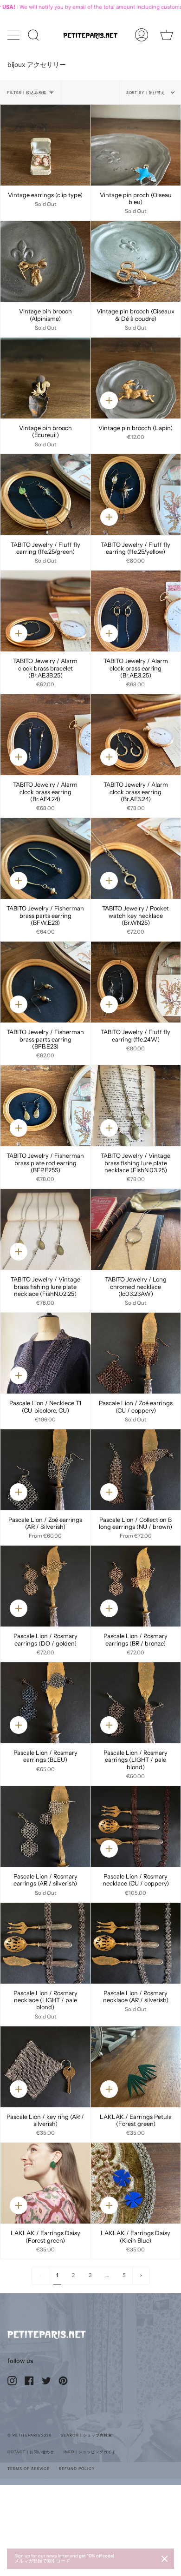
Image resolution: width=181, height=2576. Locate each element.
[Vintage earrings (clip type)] (45, 145)
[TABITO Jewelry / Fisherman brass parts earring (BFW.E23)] (45, 858)
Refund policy (77, 2469)
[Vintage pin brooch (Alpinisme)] (45, 261)
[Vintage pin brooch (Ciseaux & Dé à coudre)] (136, 261)
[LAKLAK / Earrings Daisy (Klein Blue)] (136, 2183)
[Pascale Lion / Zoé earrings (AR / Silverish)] (45, 1470)
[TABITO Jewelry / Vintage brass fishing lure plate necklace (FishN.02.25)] (45, 1229)
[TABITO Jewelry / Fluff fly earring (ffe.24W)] (136, 982)
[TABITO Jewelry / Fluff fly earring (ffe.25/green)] (45, 494)
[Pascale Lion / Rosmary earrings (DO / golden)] (45, 1586)
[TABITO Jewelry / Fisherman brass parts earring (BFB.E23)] (45, 982)
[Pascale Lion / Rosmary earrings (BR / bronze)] (136, 1586)
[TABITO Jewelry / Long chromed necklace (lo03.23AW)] (136, 1229)
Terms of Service (29, 2469)
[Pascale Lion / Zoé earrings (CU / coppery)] (136, 1353)
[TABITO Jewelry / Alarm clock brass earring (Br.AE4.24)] (45, 735)
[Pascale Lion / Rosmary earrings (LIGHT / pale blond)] (136, 1703)
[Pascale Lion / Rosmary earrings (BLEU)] (45, 1703)
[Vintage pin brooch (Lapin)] (136, 378)
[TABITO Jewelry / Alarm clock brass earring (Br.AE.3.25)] (136, 611)
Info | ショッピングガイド (90, 2452)
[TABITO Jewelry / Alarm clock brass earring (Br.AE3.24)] (136, 735)
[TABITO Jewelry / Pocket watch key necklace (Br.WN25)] (136, 858)
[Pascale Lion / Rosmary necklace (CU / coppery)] (136, 1826)
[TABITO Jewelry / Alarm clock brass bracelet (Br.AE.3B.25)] (45, 611)
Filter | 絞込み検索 (27, 93)
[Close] (165, 2559)
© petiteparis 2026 (29, 2435)
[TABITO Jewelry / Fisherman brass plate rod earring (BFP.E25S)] (45, 1106)
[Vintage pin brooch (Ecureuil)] (45, 378)
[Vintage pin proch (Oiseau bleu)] (136, 145)
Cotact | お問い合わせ (31, 2452)
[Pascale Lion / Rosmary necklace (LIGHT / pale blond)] (45, 1943)
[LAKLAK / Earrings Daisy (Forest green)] (45, 2183)
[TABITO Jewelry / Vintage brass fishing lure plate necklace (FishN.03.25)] (136, 1106)
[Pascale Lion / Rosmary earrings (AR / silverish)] (45, 1826)
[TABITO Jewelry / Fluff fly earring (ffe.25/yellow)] (136, 494)
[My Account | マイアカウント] (142, 35)
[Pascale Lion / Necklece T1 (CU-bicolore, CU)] (45, 1353)
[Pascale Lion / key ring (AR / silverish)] (45, 2067)
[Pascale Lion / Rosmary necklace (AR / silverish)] (136, 1943)
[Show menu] (14, 35)
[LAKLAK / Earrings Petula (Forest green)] (136, 2067)
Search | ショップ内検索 (86, 2435)
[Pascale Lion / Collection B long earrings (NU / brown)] (136, 1470)
